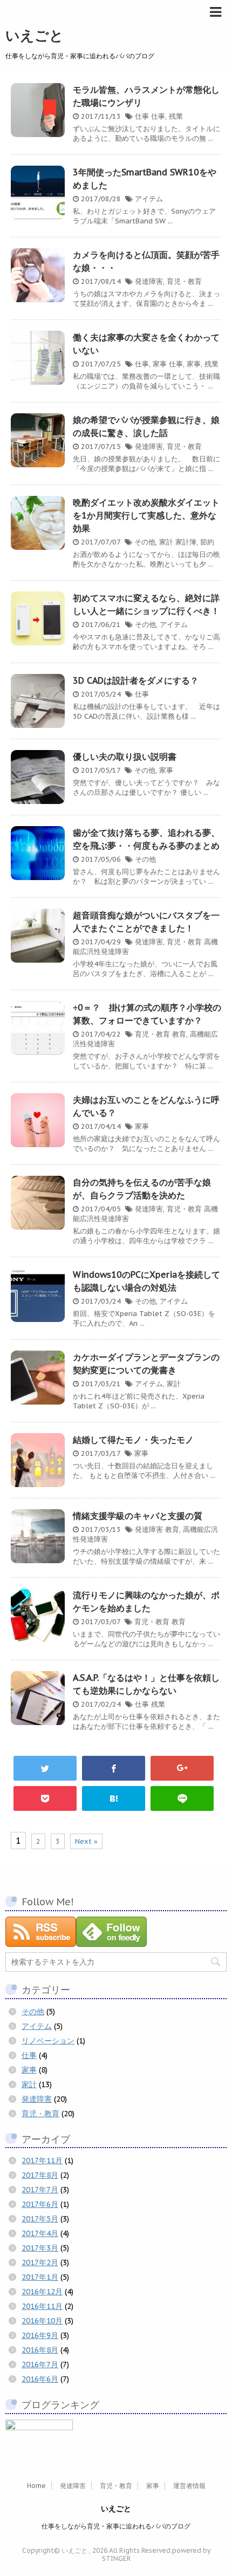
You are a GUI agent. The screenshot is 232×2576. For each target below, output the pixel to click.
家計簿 (186, 542)
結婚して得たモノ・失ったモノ (133, 1440)
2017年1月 (40, 2277)
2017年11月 (42, 2161)
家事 (160, 364)
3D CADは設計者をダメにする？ (136, 680)
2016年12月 (42, 2292)
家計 (166, 542)
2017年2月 (40, 2262)
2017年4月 (40, 2233)
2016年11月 (42, 2306)
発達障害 (149, 281)
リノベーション (48, 2041)
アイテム (149, 199)
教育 (179, 1034)
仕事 (142, 116)
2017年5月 (40, 2219)
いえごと (35, 35)
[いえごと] (114, 1798)
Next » (86, 1841)
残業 (176, 116)
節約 (207, 542)
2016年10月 (42, 2321)
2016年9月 (40, 2335)
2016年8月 (40, 2350)
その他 (145, 542)
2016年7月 (40, 2364)
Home (36, 2486)
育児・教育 (184, 281)
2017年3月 (40, 2248)
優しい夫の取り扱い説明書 (125, 757)
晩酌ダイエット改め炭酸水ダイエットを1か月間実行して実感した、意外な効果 (146, 515)
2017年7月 (40, 2190)
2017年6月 (40, 2204)
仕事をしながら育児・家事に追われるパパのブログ (116, 2526)
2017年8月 (40, 2175)
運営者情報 (189, 2486)
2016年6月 (40, 2379)
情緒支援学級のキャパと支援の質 (138, 1516)
